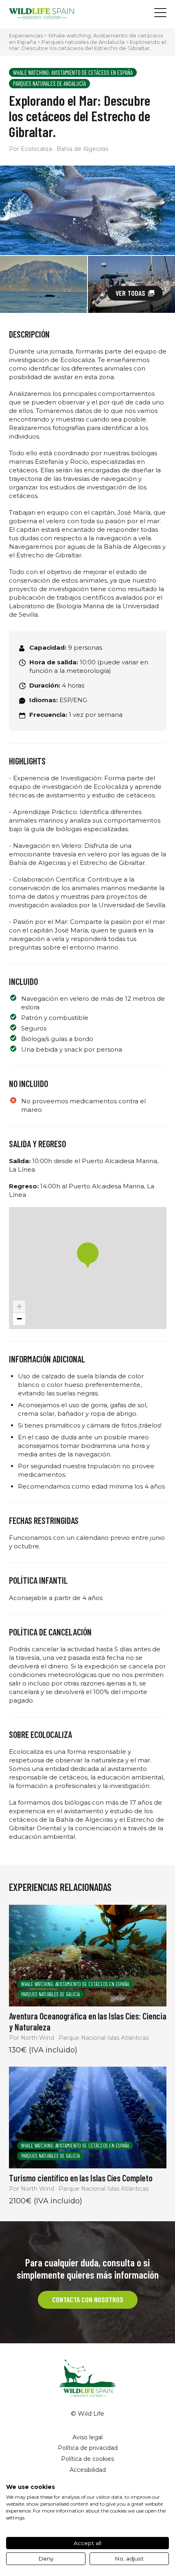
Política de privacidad (88, 2448)
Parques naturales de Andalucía (83, 42)
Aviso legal (87, 2437)
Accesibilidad (88, 2470)
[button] (88, 1255)
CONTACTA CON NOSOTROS (88, 2299)
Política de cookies (87, 2459)
